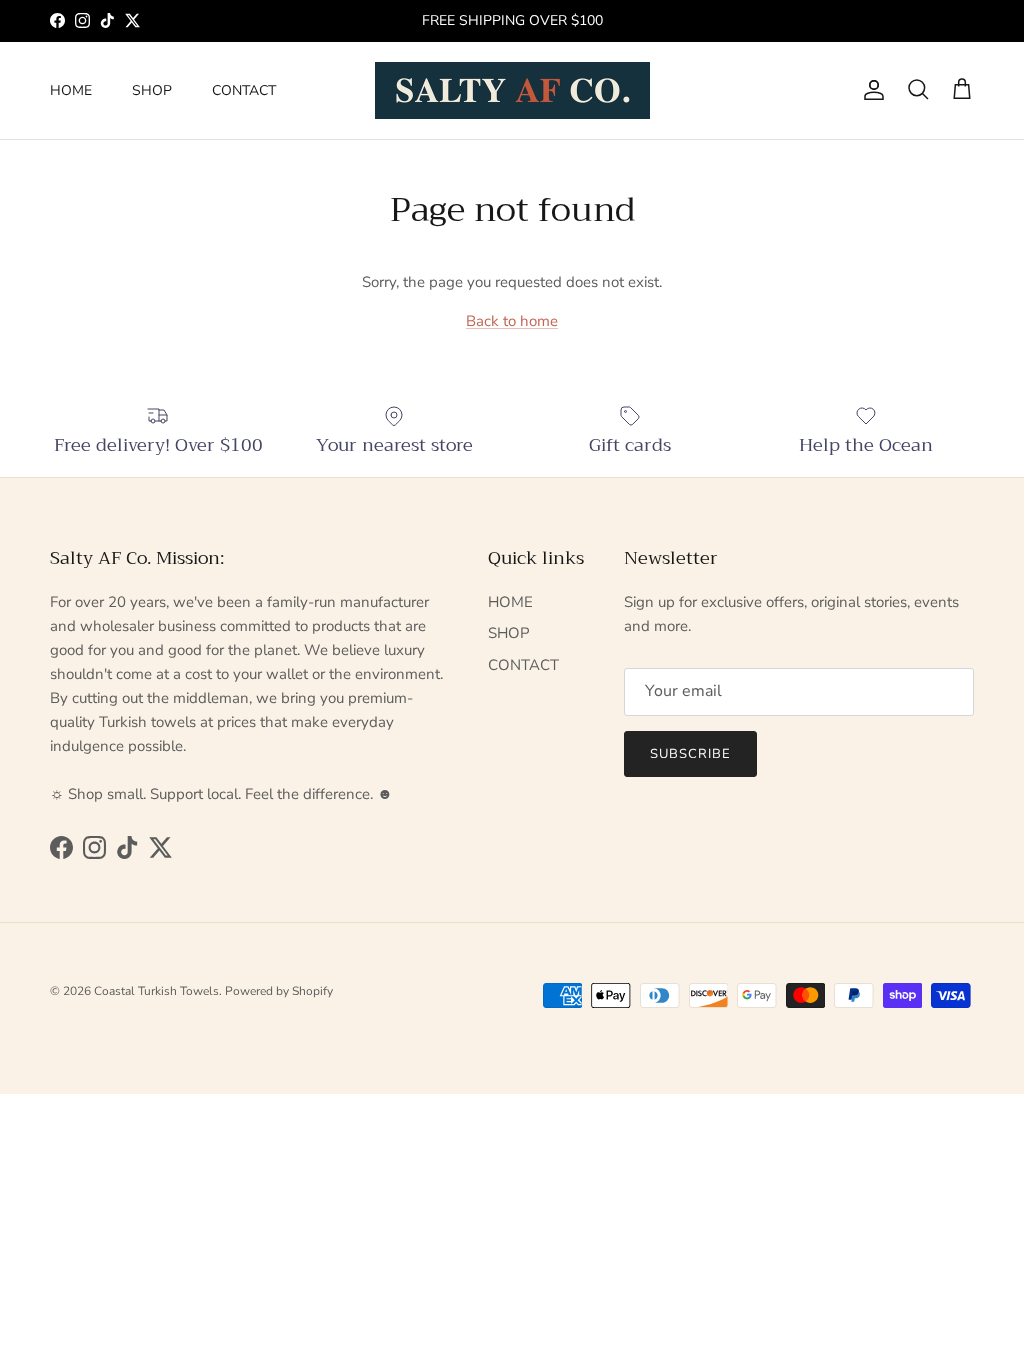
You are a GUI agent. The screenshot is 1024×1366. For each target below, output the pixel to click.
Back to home (512, 321)
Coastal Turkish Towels (156, 991)
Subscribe (690, 754)
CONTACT (244, 90)
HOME (71, 90)
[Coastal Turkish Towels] (512, 90)
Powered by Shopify (279, 991)
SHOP (152, 90)
